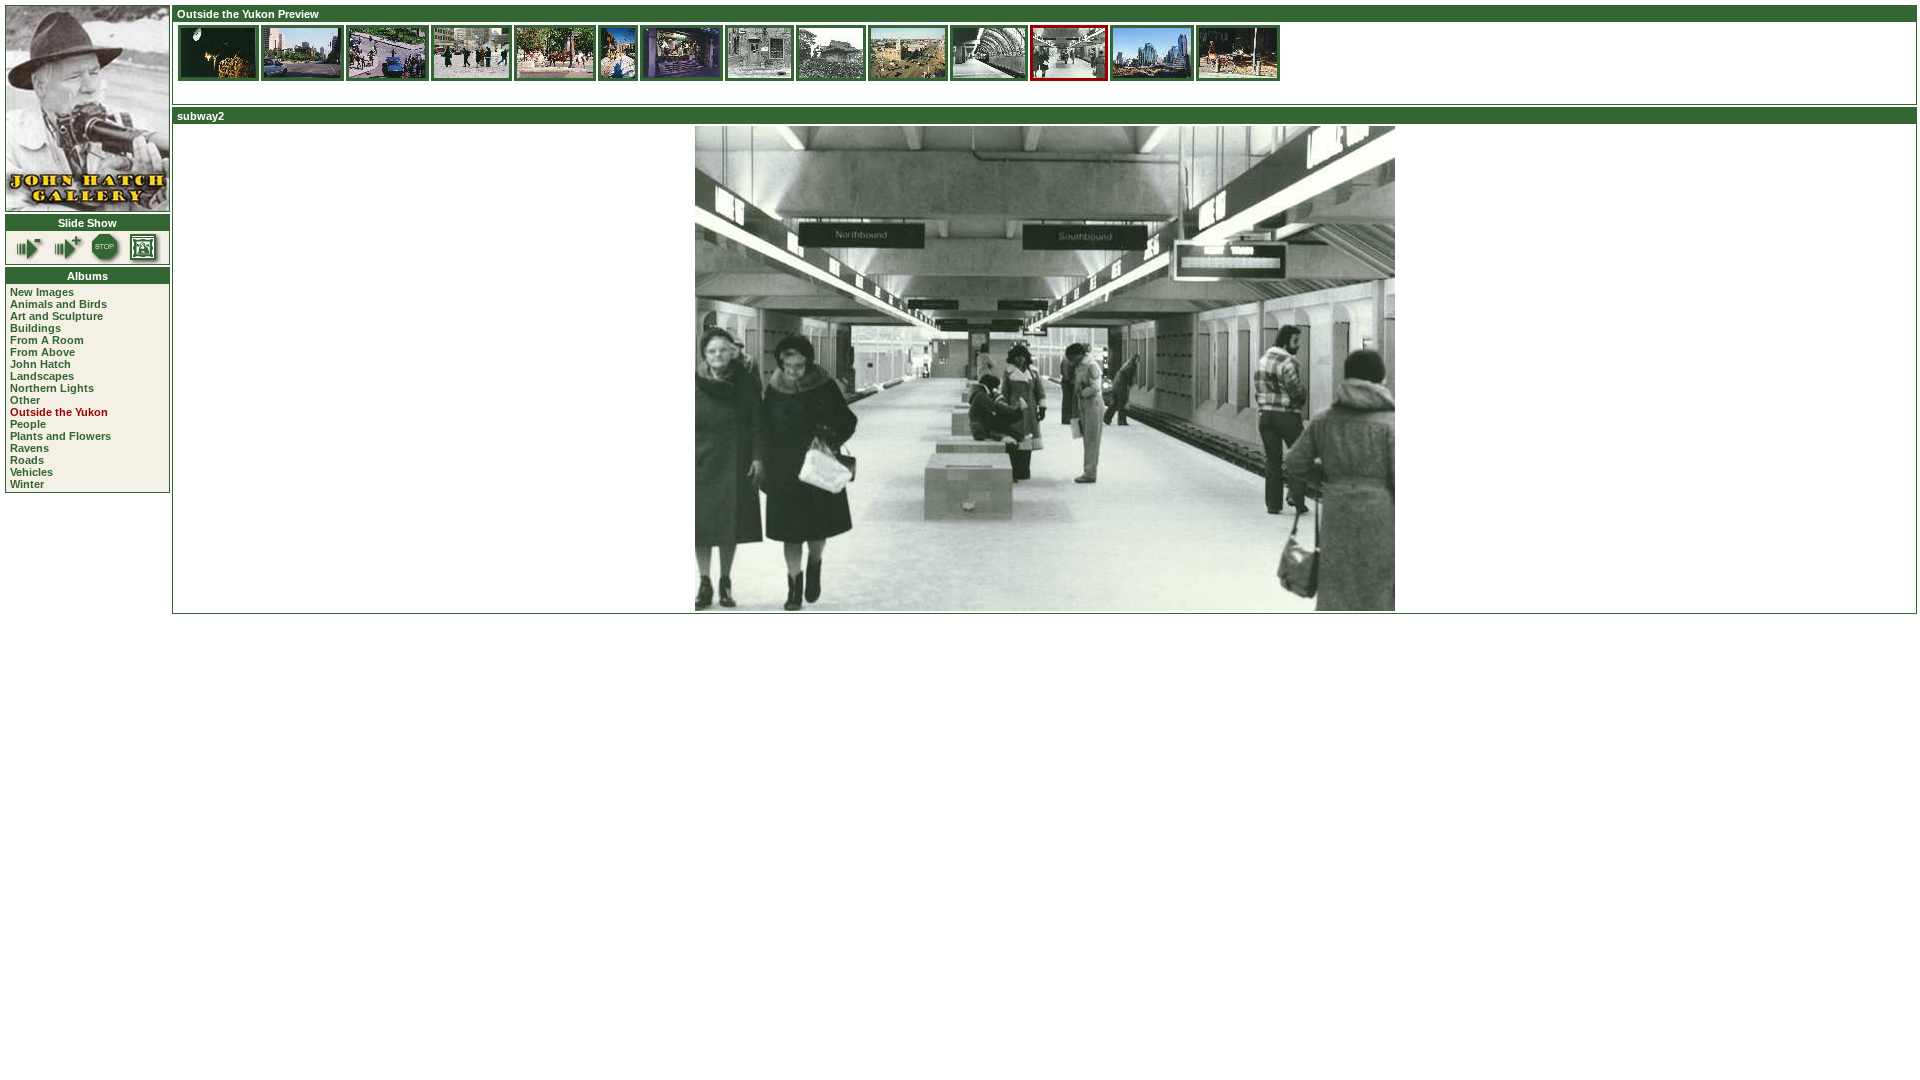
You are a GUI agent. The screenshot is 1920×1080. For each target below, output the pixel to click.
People (28, 424)
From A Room (47, 340)
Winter (27, 484)
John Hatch (40, 364)
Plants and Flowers (60, 436)
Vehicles (31, 472)
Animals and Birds (58, 304)
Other (25, 400)
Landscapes (42, 376)
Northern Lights (52, 388)
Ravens (29, 448)
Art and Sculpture (56, 316)
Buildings (35, 328)
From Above (42, 352)
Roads (27, 460)
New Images (42, 292)
